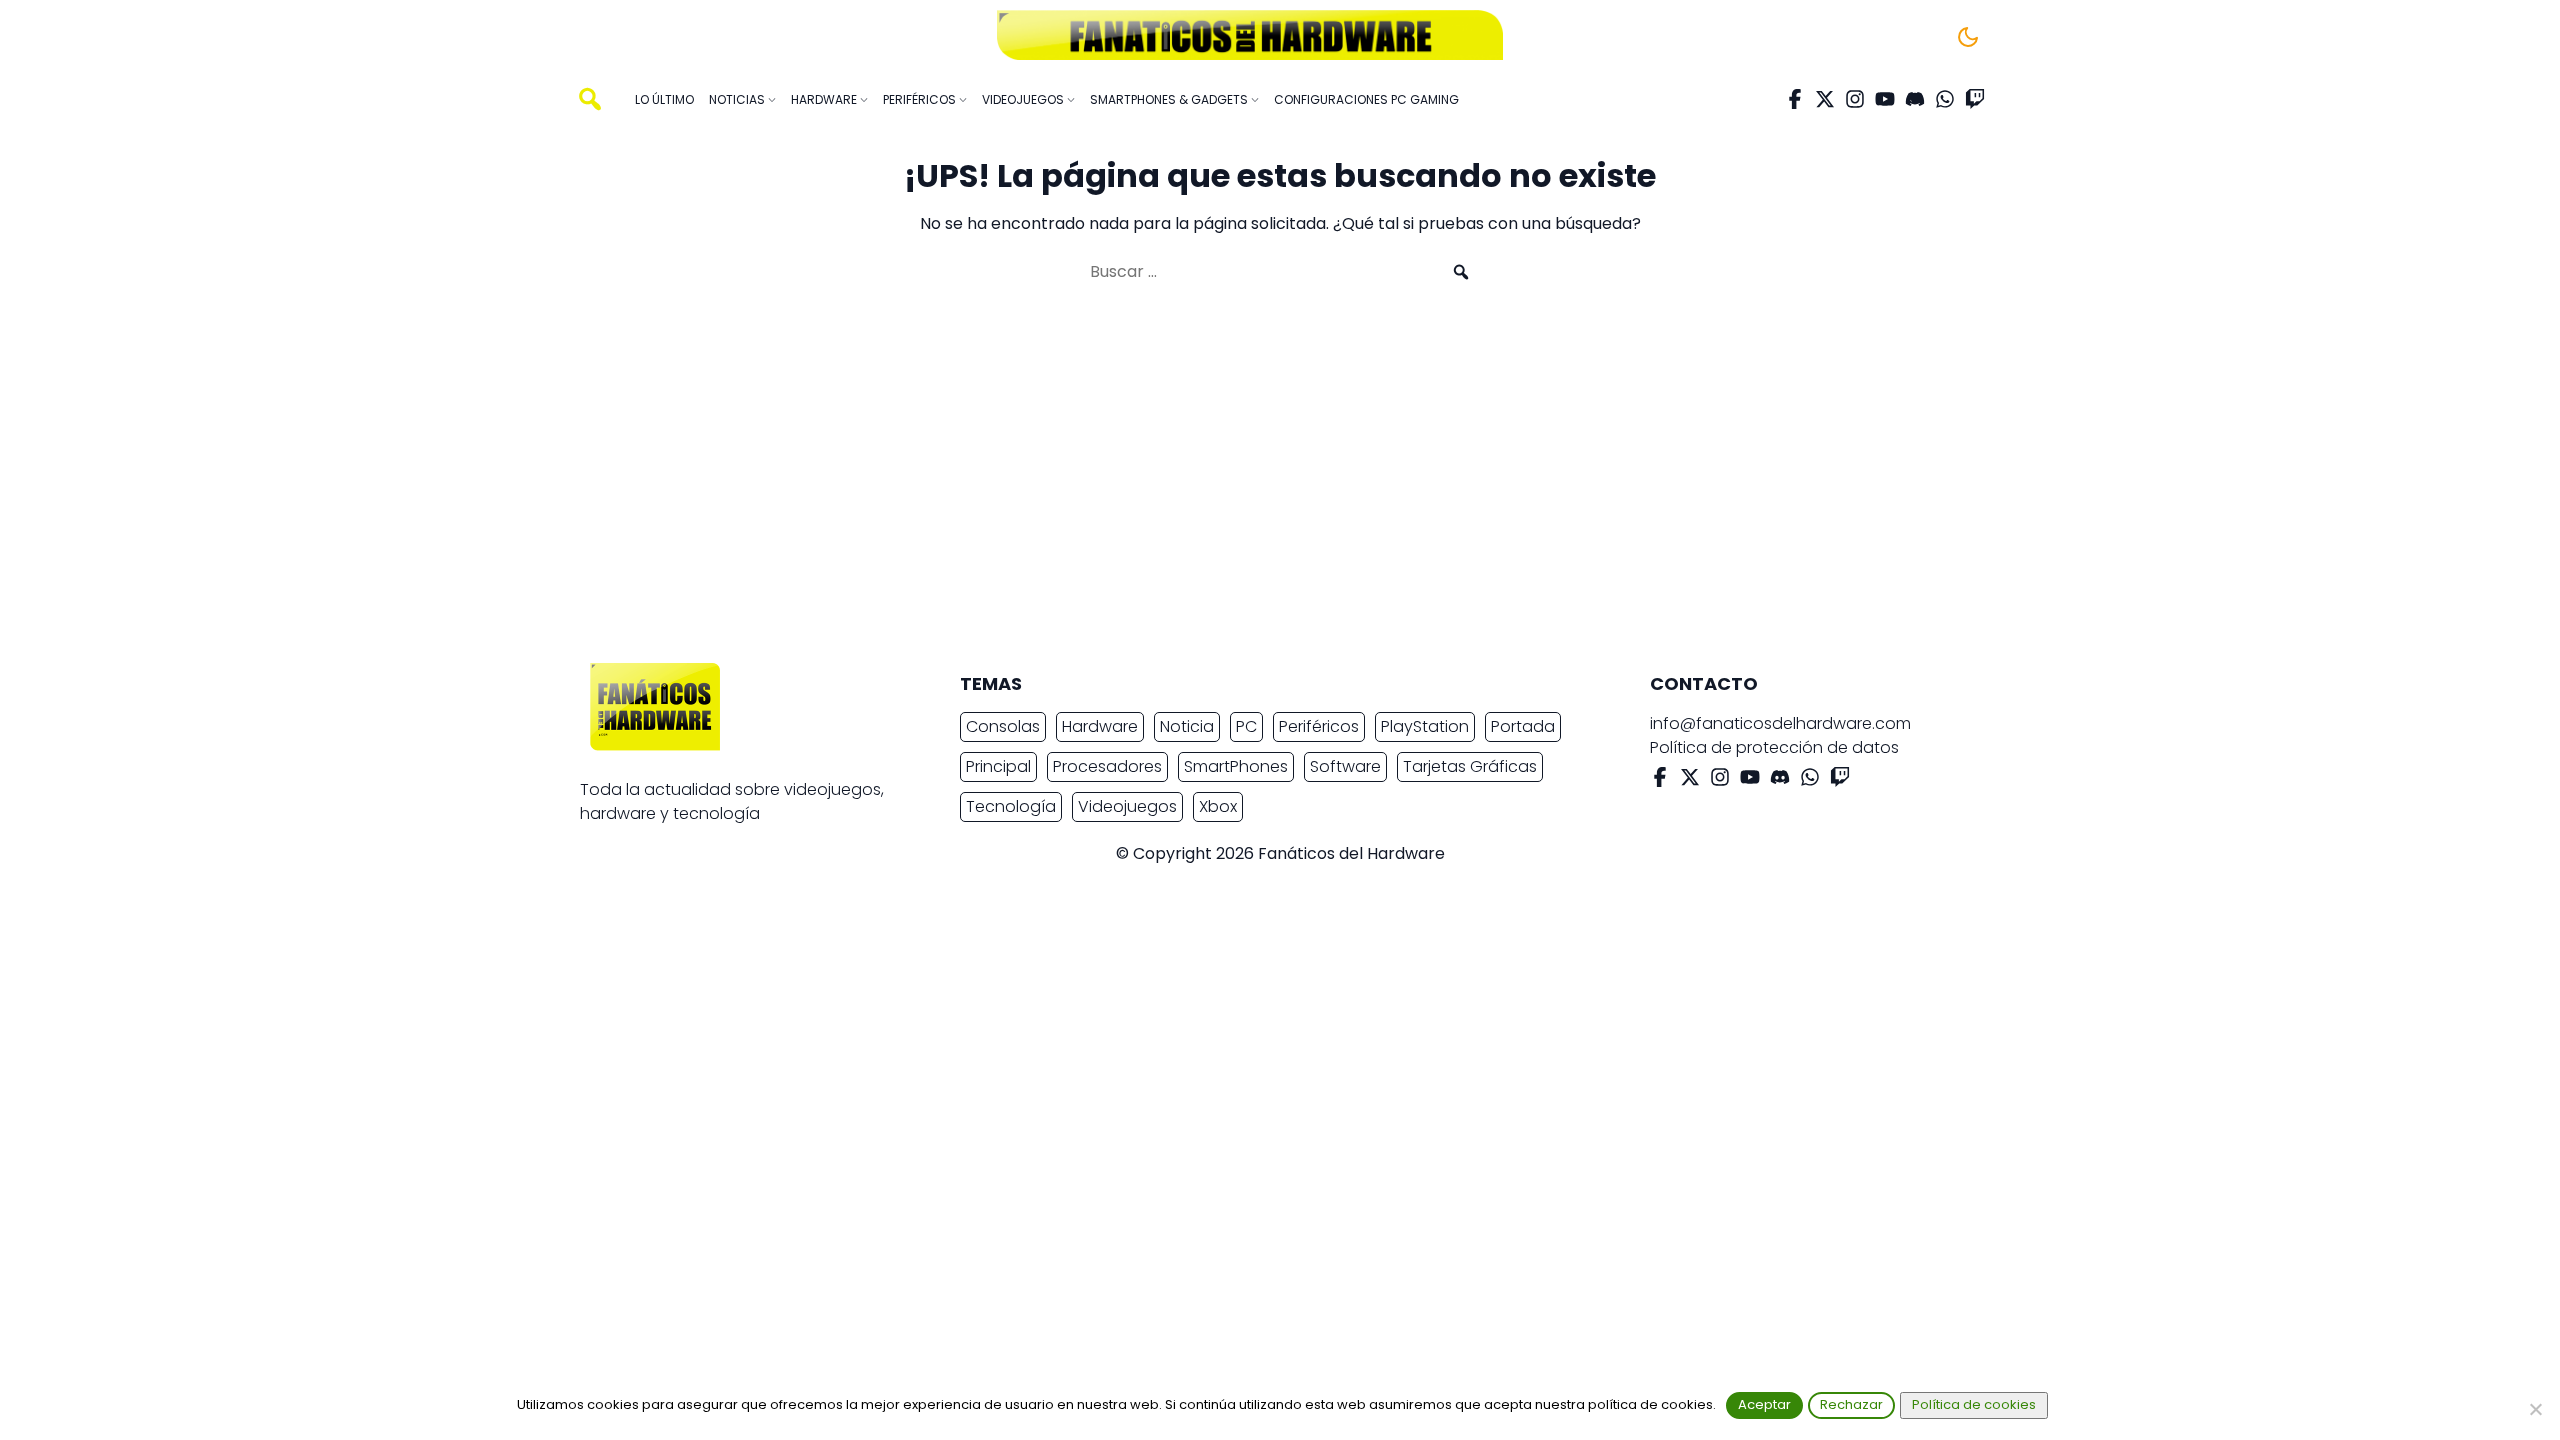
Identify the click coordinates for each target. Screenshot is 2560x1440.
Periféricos (1319, 726)
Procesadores (1107, 766)
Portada (1523, 726)
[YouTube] (1885, 99)
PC (1246, 726)
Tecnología (1011, 806)
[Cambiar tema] (1968, 37)
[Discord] (1915, 99)
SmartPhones (1236, 766)
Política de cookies (1974, 1404)
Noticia (1187, 726)
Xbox (1218, 806)
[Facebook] (1795, 99)
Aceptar (1764, 1404)
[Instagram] (1855, 99)
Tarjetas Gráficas (1470, 766)
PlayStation (1425, 726)
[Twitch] (1975, 99)
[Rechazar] (2535, 1409)
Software (1345, 766)
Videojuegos (1127, 806)
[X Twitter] (1825, 99)
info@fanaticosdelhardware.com (1780, 723)
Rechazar (1851, 1404)
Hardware (1100, 726)
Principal (998, 766)
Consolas (1003, 726)
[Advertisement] (1264, 482)
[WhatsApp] (1945, 99)
